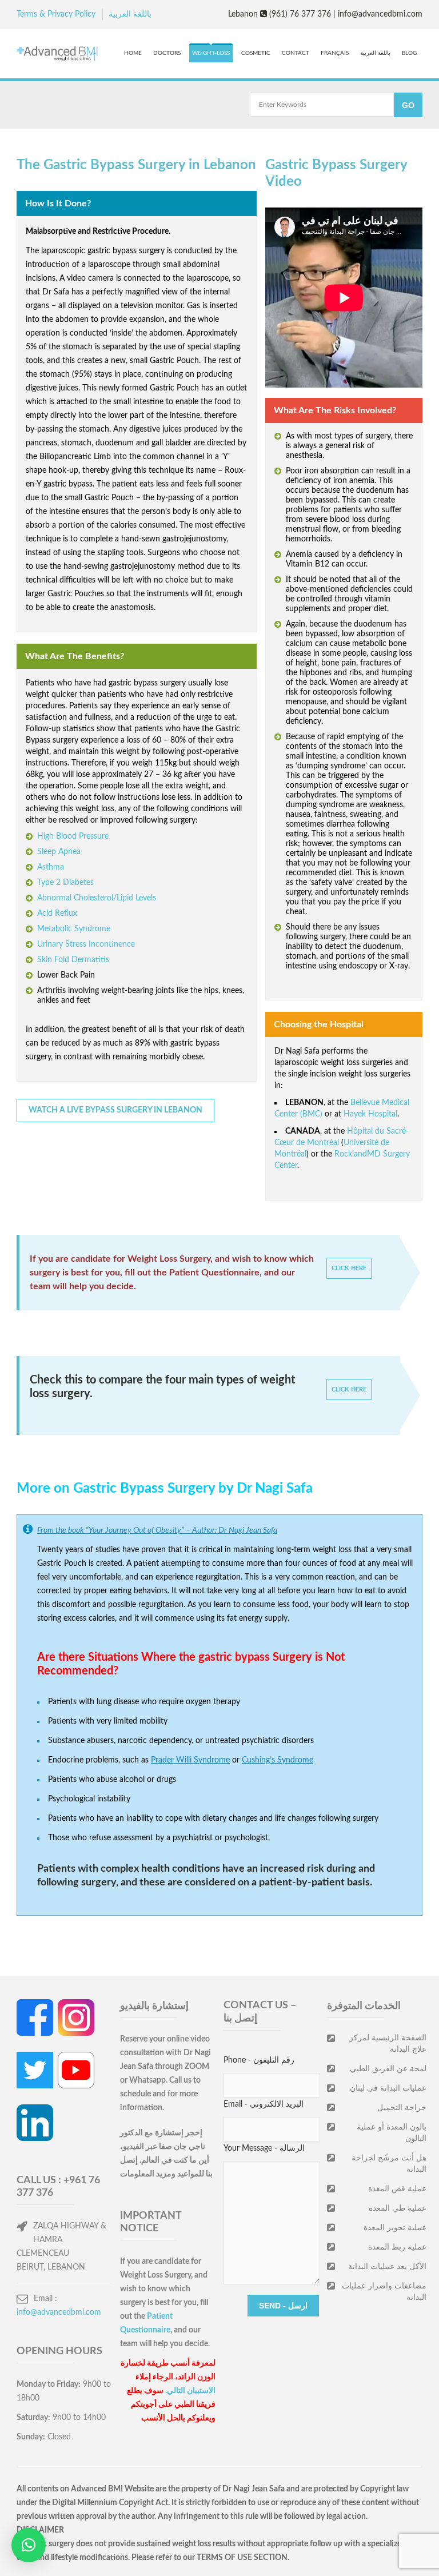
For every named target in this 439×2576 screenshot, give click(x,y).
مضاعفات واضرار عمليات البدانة (384, 2292)
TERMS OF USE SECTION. (243, 2558)
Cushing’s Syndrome (278, 1760)
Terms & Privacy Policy (56, 14)
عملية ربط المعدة (397, 2247)
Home (133, 53)
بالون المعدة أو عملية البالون (392, 2133)
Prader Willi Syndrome (190, 1760)
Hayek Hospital (370, 1114)
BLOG (409, 53)
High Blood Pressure (73, 836)
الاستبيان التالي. (190, 2391)
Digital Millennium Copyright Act (110, 2503)
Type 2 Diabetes (65, 883)
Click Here (349, 1268)
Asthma (51, 867)
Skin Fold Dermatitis (73, 960)
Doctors (167, 53)
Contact (296, 53)
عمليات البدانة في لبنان (388, 2088)
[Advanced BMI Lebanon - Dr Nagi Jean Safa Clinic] (57, 55)
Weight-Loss (211, 53)
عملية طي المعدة (398, 2208)
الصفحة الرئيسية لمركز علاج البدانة (388, 2044)
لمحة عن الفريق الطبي (388, 2069)
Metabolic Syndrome (74, 929)
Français (335, 53)
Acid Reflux (57, 914)
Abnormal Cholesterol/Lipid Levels (97, 898)
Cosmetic (256, 53)
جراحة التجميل (402, 2108)
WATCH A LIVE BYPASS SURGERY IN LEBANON (115, 1110)
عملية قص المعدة (397, 2189)
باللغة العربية (130, 14)
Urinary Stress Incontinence (86, 944)
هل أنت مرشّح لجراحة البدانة (389, 2164)
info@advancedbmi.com (59, 2312)
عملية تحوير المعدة (395, 2228)
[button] (29, 2545)
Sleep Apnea (59, 852)
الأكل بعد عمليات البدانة (387, 2267)
